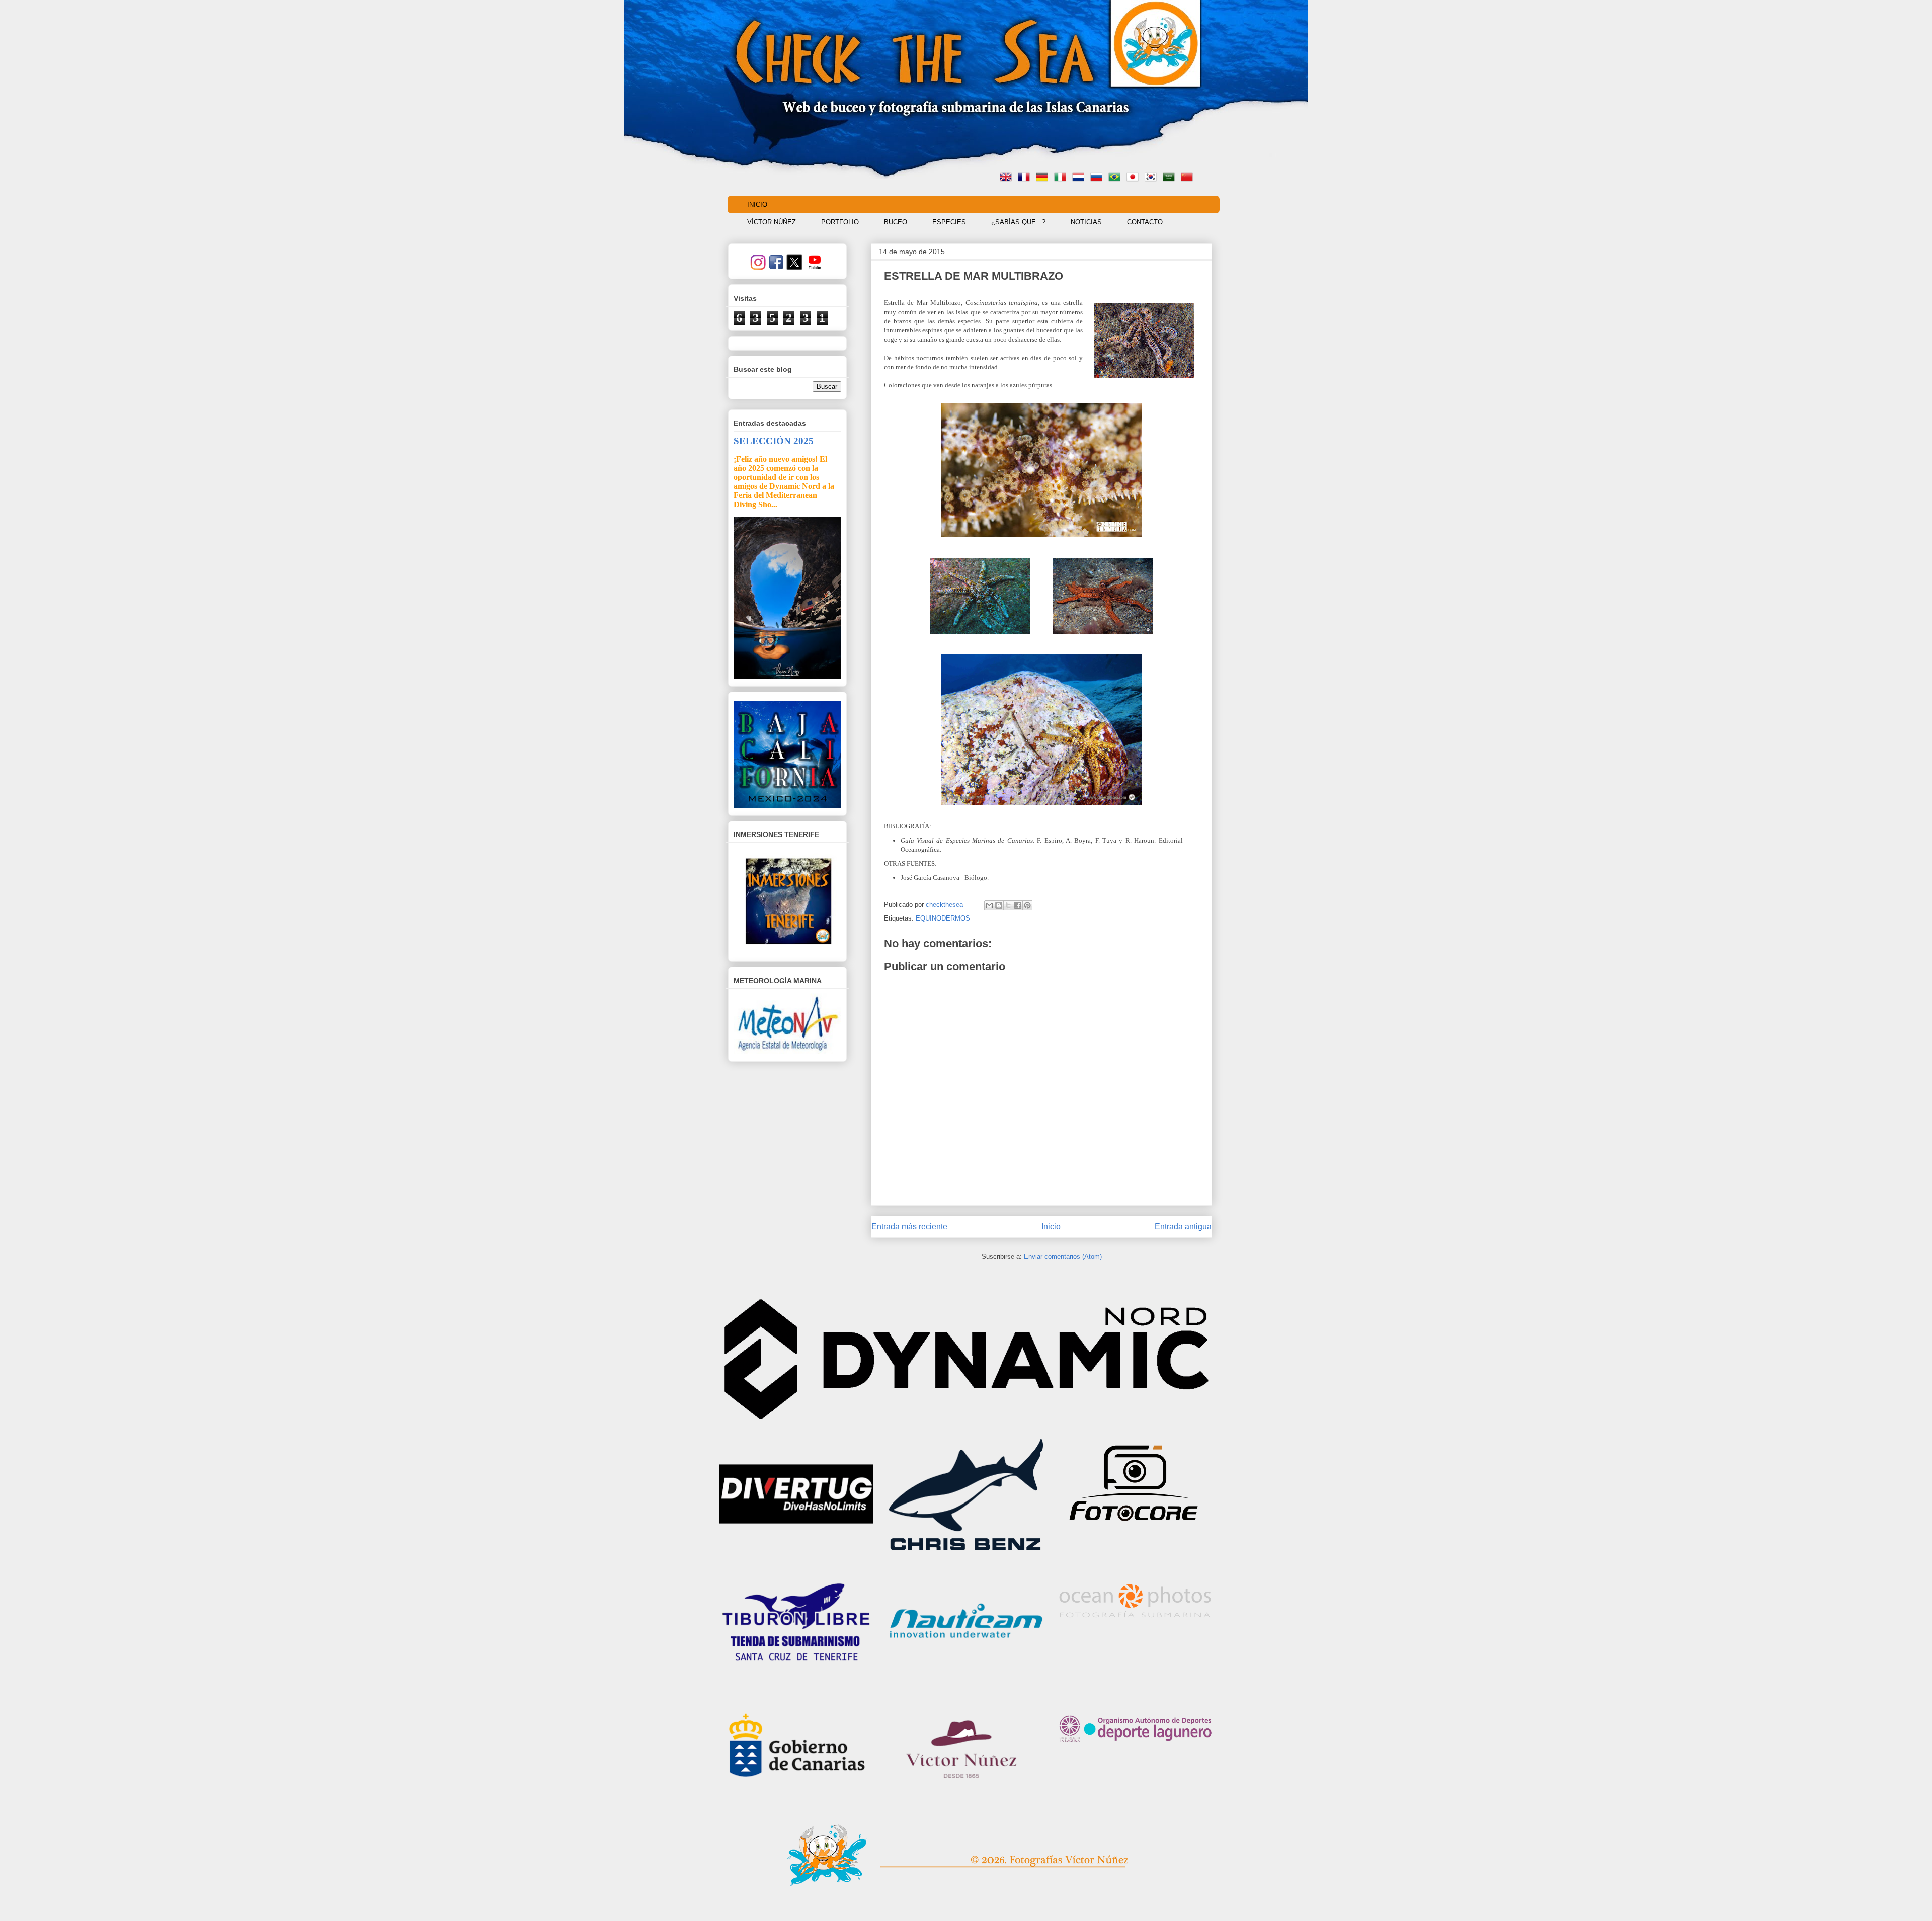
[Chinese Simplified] (1189, 178)
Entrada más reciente (909, 1227)
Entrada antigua (1183, 1227)
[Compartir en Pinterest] (1027, 905)
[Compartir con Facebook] (1018, 905)
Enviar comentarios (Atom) (1063, 1256)
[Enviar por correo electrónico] (989, 905)
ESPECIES (949, 222)
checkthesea (945, 905)
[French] (1026, 178)
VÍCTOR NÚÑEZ (772, 222)
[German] (1044, 178)
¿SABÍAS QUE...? (1018, 222)
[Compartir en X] (1008, 905)
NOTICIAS (1086, 222)
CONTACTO (1145, 222)
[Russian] (1098, 178)
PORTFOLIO (840, 222)
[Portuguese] (1116, 178)
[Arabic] (1171, 178)
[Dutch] (1080, 178)
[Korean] (1153, 178)
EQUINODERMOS (943, 918)
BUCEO (896, 222)
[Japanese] (1135, 178)
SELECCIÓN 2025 (774, 441)
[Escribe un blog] (999, 905)
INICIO (757, 204)
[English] (1008, 178)
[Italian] (1062, 178)
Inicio (1051, 1227)
